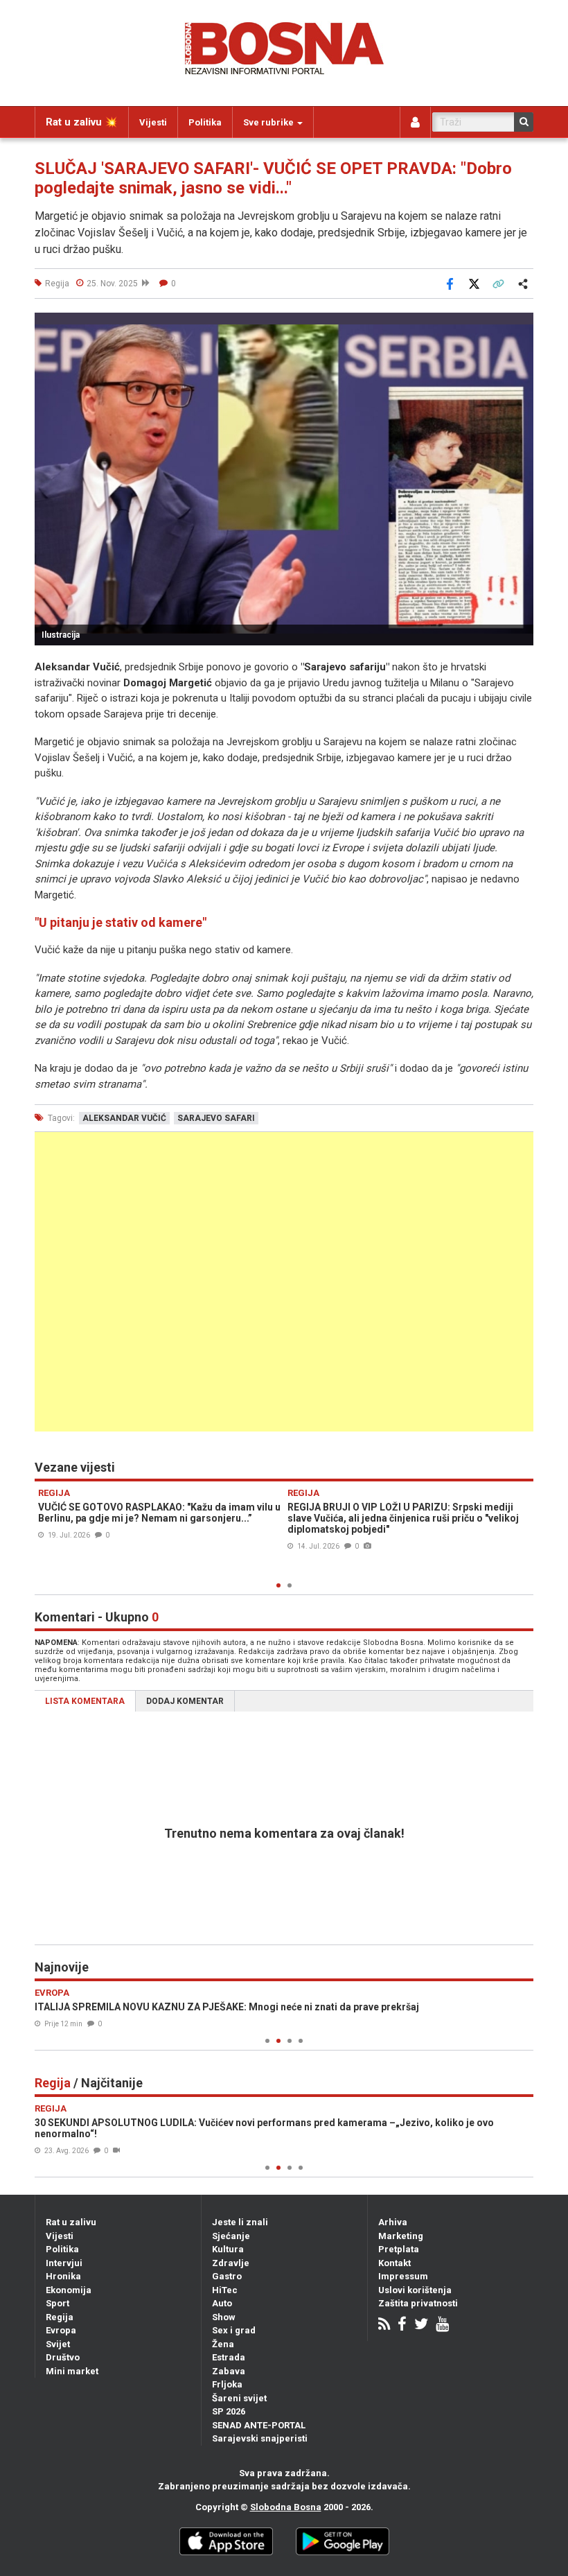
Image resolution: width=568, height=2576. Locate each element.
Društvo (63, 2357)
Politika (205, 122)
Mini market (72, 2371)
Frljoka (227, 2384)
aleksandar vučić (124, 1118)
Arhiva (393, 2222)
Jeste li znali (240, 2222)
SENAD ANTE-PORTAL (259, 2425)
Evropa (61, 2330)
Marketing (401, 2236)
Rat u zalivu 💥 (82, 122)
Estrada (229, 2357)
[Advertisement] (284, 1282)
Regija (60, 2317)
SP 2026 (229, 2411)
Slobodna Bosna (286, 2507)
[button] (521, 325)
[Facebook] (402, 2325)
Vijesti (153, 122)
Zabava (229, 2371)
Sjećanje (231, 2236)
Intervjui (64, 2263)
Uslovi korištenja (415, 2290)
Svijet (58, 2344)
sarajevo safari (216, 1118)
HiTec (225, 2290)
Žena (223, 2344)
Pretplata (399, 2249)
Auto (222, 2303)
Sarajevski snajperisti (260, 2438)
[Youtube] (442, 2325)
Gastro (227, 2276)
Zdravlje (231, 2263)
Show (224, 2317)
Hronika (63, 2276)
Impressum (403, 2276)
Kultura (228, 2249)
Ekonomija (69, 2290)
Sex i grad (234, 2330)
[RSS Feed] (384, 2325)
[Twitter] (421, 2325)
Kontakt (394, 2263)
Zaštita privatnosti (418, 2303)
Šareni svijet (239, 2398)
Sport (57, 2303)
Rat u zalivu (71, 2222)
